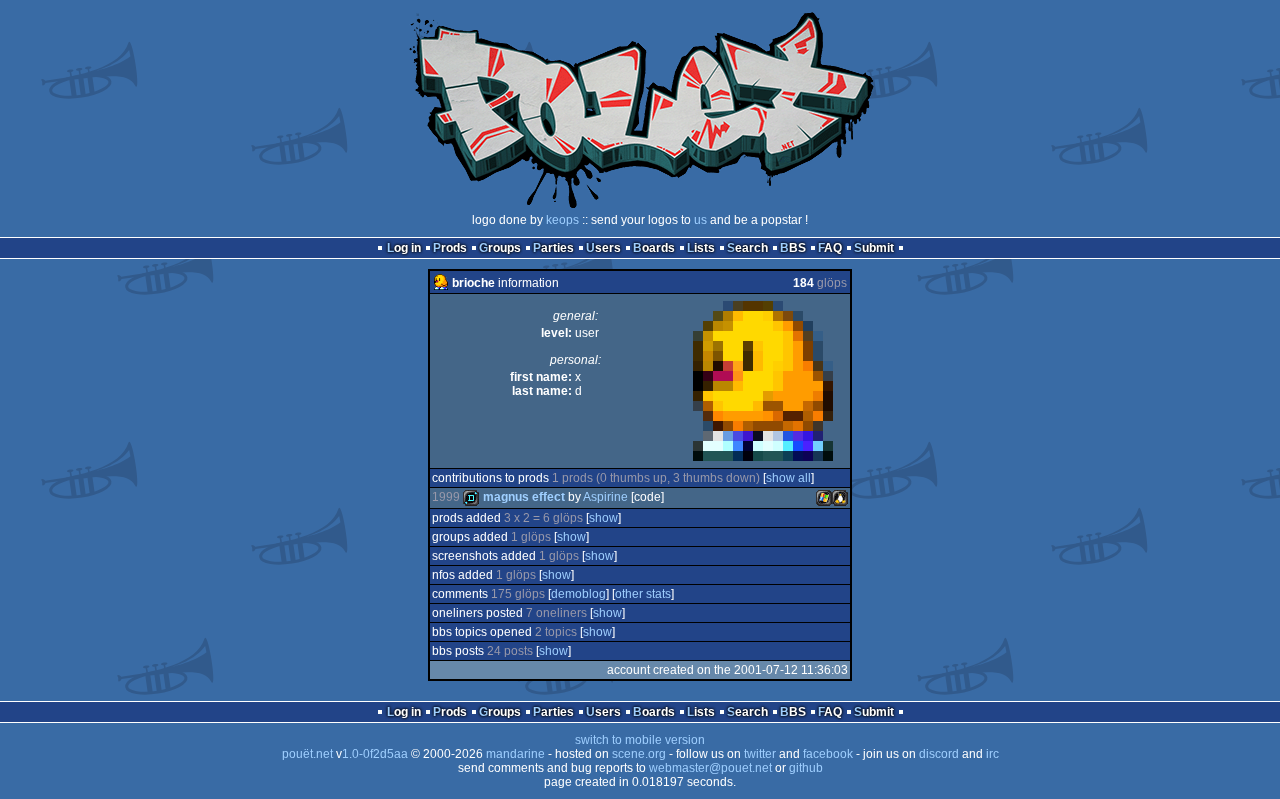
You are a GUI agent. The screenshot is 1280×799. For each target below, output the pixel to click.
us (700, 220)
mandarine (515, 754)
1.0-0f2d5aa (375, 754)
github (806, 768)
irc (992, 754)
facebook (828, 754)
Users (603, 248)
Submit (874, 248)
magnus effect (524, 497)
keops (562, 220)
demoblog (578, 594)
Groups (500, 248)
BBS (793, 248)
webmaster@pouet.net (710, 768)
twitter (760, 754)
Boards (654, 248)
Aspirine (605, 497)
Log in (404, 248)
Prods (450, 248)
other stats (643, 594)
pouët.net (307, 754)
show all (788, 478)
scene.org (639, 754)
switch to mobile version (640, 740)
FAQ (830, 248)
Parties (553, 248)
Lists (701, 248)
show (603, 518)
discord (939, 754)
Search (747, 248)
